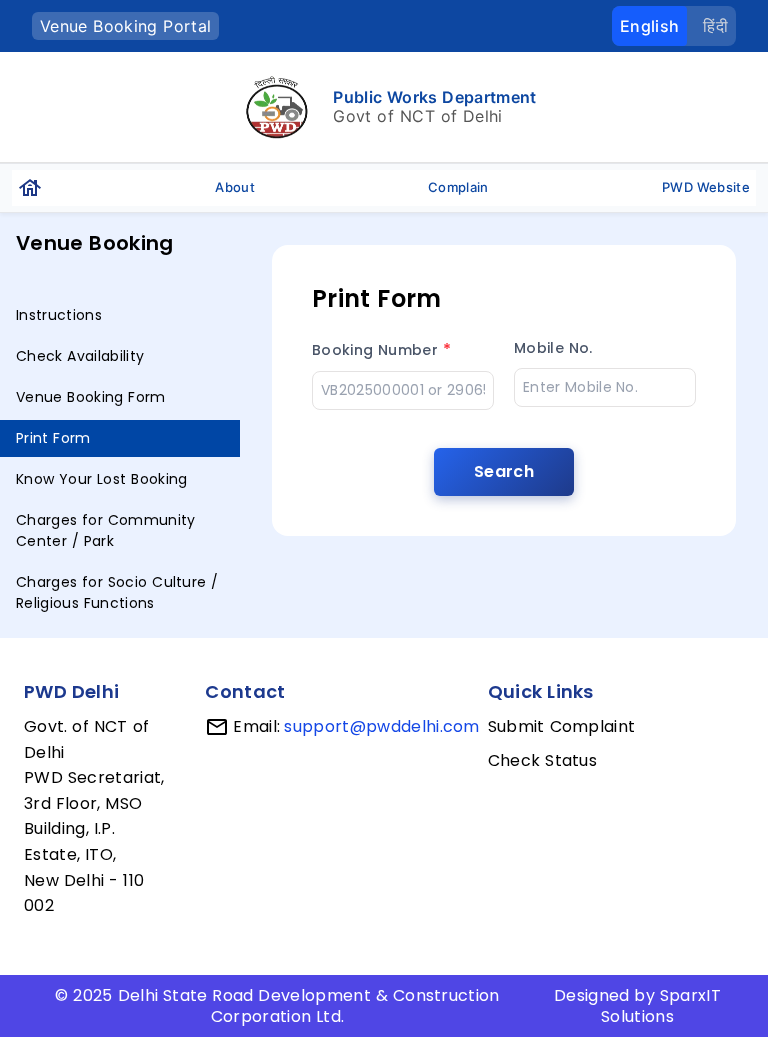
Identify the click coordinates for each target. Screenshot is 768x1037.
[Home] (30, 188)
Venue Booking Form (91, 397)
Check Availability (80, 356)
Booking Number (381, 349)
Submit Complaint (562, 726)
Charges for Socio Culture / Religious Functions (117, 592)
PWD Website (706, 187)
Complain (458, 187)
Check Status (542, 760)
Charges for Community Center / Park (106, 530)
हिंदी (715, 26)
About (235, 187)
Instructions (59, 315)
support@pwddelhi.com (381, 726)
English (649, 26)
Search (504, 471)
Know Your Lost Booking (101, 479)
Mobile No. (553, 348)
